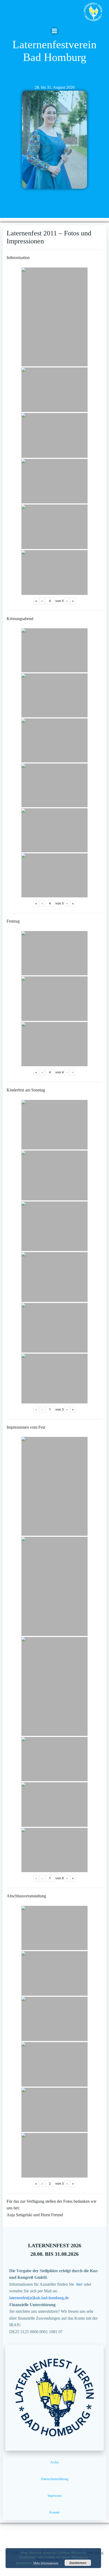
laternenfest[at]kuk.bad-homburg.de (39, 2298)
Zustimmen (78, 2563)
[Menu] (54, 31)
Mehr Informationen (46, 2563)
